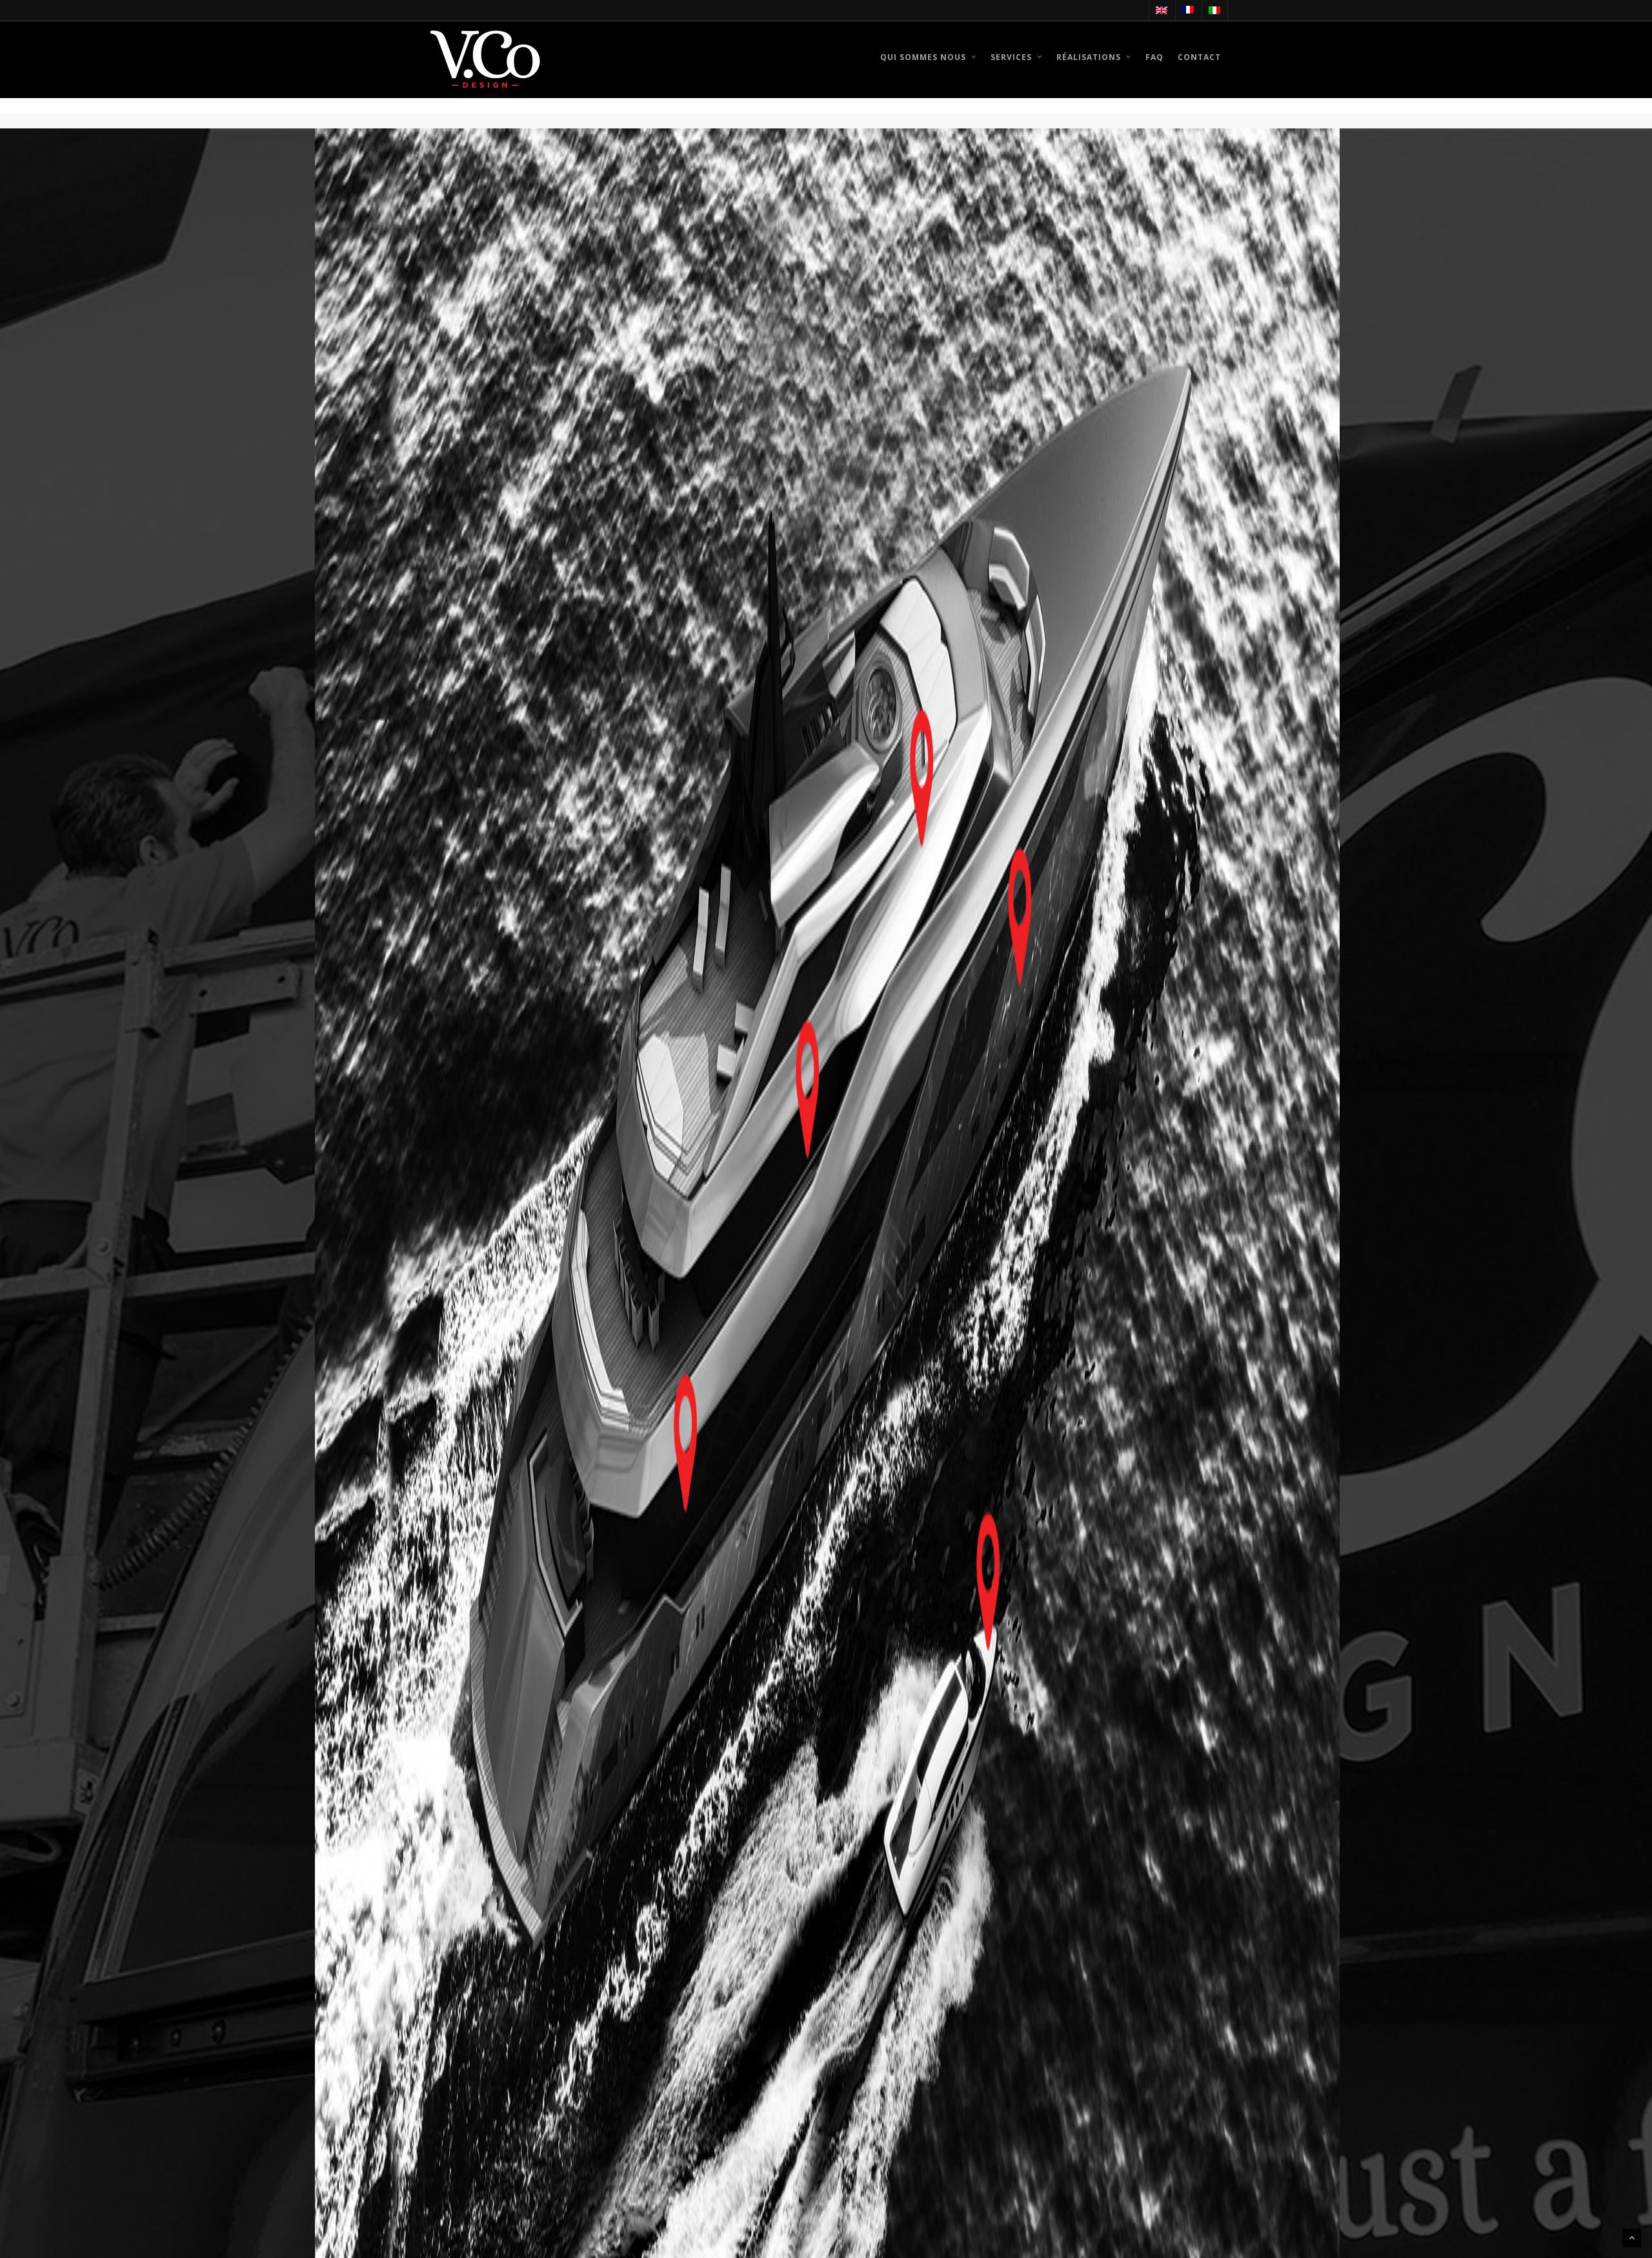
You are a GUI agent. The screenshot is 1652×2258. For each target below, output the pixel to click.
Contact (1199, 57)
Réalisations (1089, 57)
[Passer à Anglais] (1161, 10)
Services (1011, 57)
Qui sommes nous (923, 57)
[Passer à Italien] (1214, 10)
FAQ (1154, 57)
